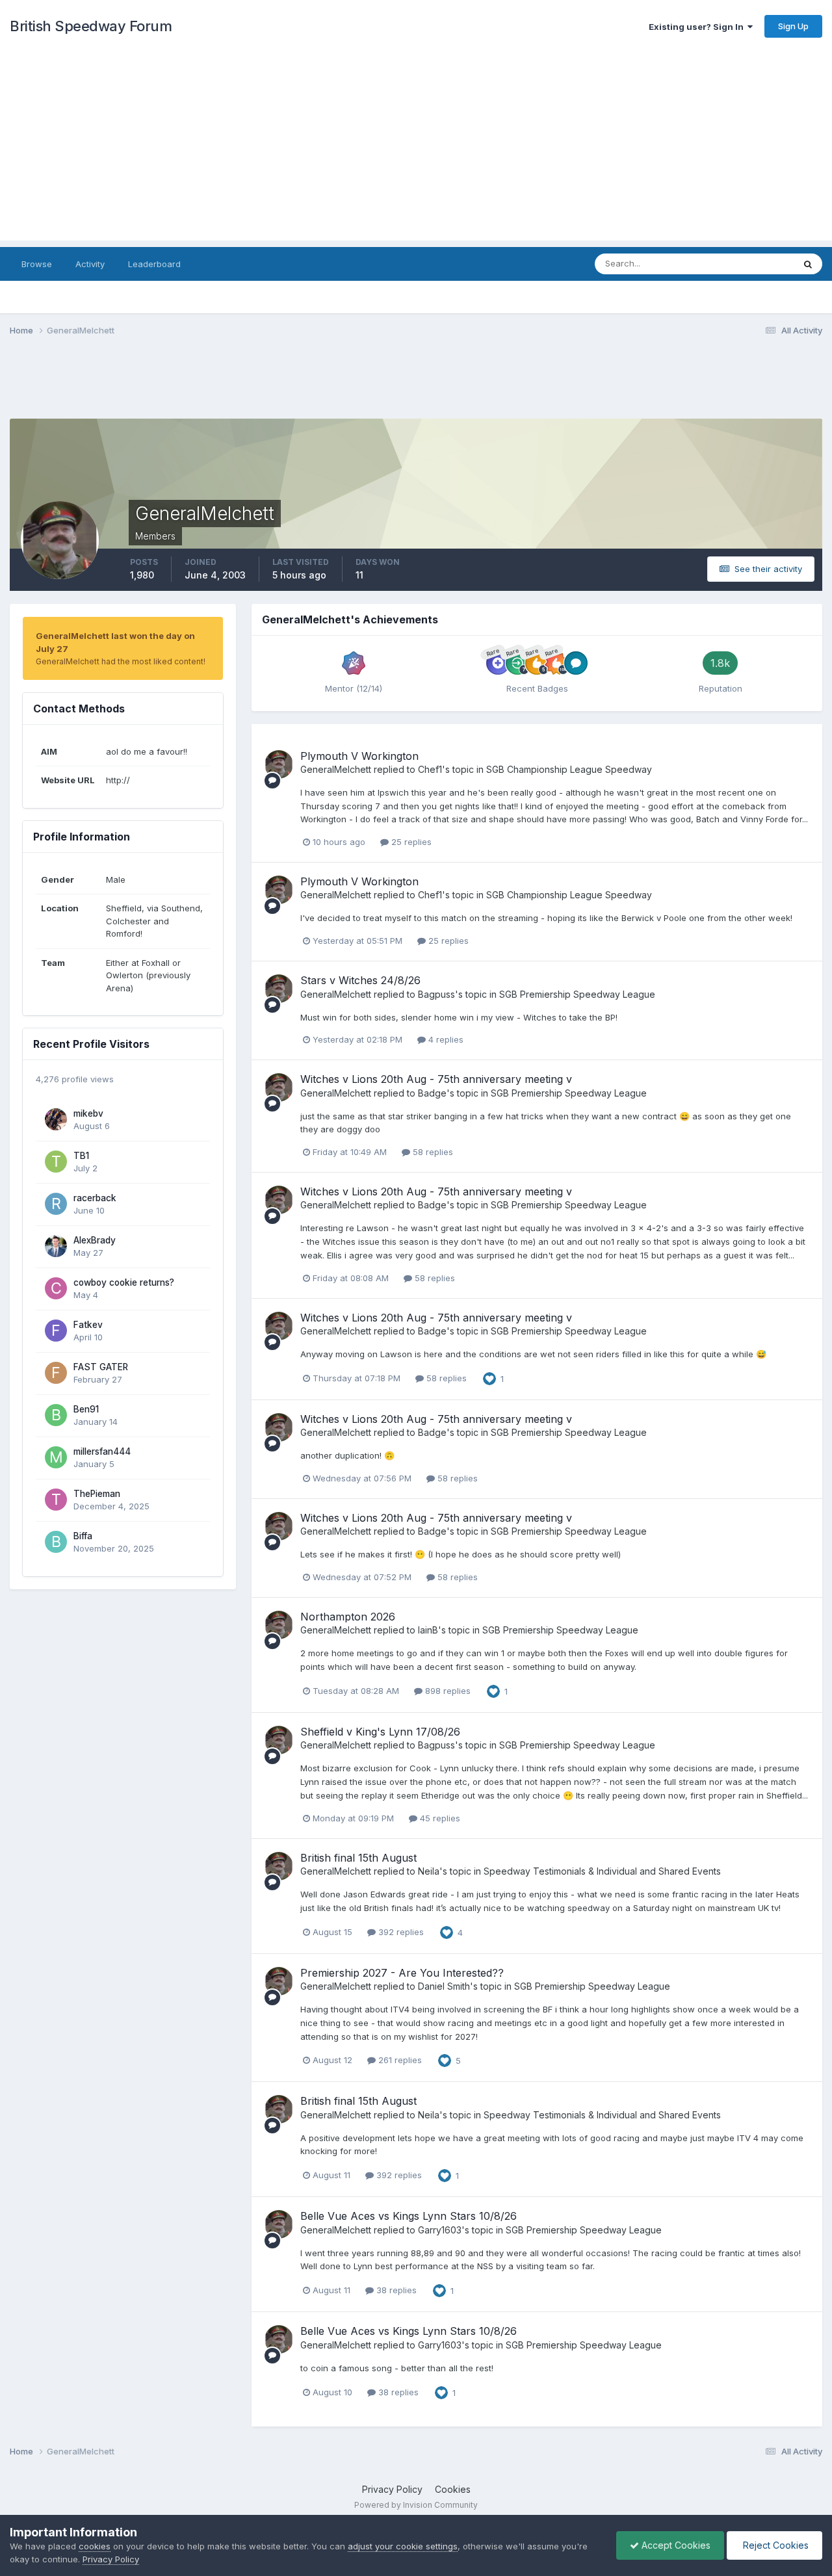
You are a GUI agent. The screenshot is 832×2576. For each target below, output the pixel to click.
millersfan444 (102, 1451)
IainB (428, 1630)
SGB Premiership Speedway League (577, 994)
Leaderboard (154, 264)
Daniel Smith (444, 1986)
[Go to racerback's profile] (56, 1204)
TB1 (81, 1156)
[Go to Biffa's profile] (56, 1542)
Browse (37, 264)
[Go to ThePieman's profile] (56, 1500)
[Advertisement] (416, 150)
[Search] (808, 264)
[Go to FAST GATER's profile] (56, 1373)
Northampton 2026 (348, 1617)
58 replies (432, 1152)
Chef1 (430, 769)
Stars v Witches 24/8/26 (360, 980)
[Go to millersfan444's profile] (56, 1457)
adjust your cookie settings (403, 2546)
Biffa (83, 1536)
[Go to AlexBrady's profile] (56, 1246)
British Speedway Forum (91, 26)
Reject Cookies (774, 2545)
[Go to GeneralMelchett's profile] (279, 764)
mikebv (88, 1113)
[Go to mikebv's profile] (56, 1119)
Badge (432, 1093)
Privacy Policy (392, 2489)
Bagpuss (436, 994)
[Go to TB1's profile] (56, 1162)
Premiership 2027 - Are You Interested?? (402, 1973)
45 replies (439, 1818)
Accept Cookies (675, 2545)
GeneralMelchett (336, 769)
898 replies (447, 1691)
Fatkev (88, 1325)
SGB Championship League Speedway (569, 769)
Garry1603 (440, 2230)
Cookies (453, 2489)
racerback (95, 1198)
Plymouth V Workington (359, 756)
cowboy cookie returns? (124, 1282)
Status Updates (747, 264)
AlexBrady (95, 1240)
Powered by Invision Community (416, 2505)
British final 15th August (358, 1858)
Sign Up (793, 26)
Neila (429, 1871)
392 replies (400, 1932)
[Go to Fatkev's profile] (56, 1331)
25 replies (410, 842)
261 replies (399, 2060)
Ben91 (86, 1409)
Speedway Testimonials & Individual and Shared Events (602, 1871)
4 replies (445, 1039)
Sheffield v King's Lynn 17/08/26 (380, 1732)
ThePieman (97, 1494)
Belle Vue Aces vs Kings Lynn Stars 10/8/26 (409, 2216)
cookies (95, 2546)
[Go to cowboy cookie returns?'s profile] (56, 1288)
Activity (90, 264)
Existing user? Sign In (698, 27)
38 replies (395, 2290)
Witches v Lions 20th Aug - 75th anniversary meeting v (436, 1079)
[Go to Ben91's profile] (56, 1415)
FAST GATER (101, 1367)
